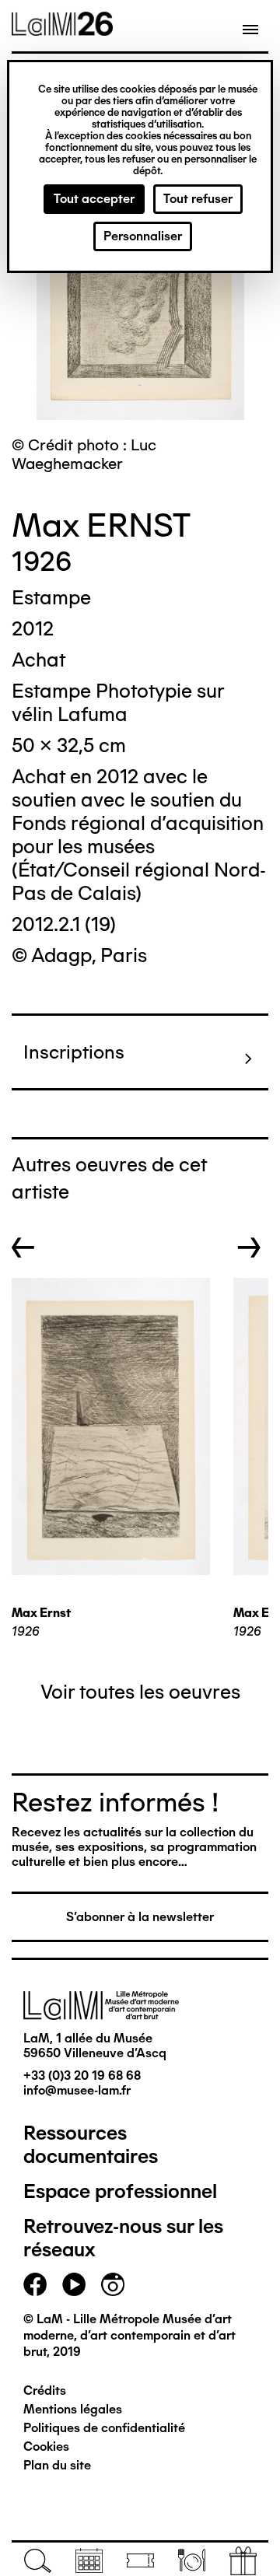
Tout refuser (198, 199)
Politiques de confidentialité (104, 2428)
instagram (113, 2284)
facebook (35, 2284)
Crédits (45, 2390)
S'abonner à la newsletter (140, 1917)
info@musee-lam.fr (77, 2090)
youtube (74, 2284)
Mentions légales (73, 2409)
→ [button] (249, 1248)
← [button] (23, 1248)
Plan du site (57, 2465)
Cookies (46, 2446)
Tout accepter (94, 199)
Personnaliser (143, 236)
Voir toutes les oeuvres (140, 1692)
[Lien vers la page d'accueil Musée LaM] (62, 30)
